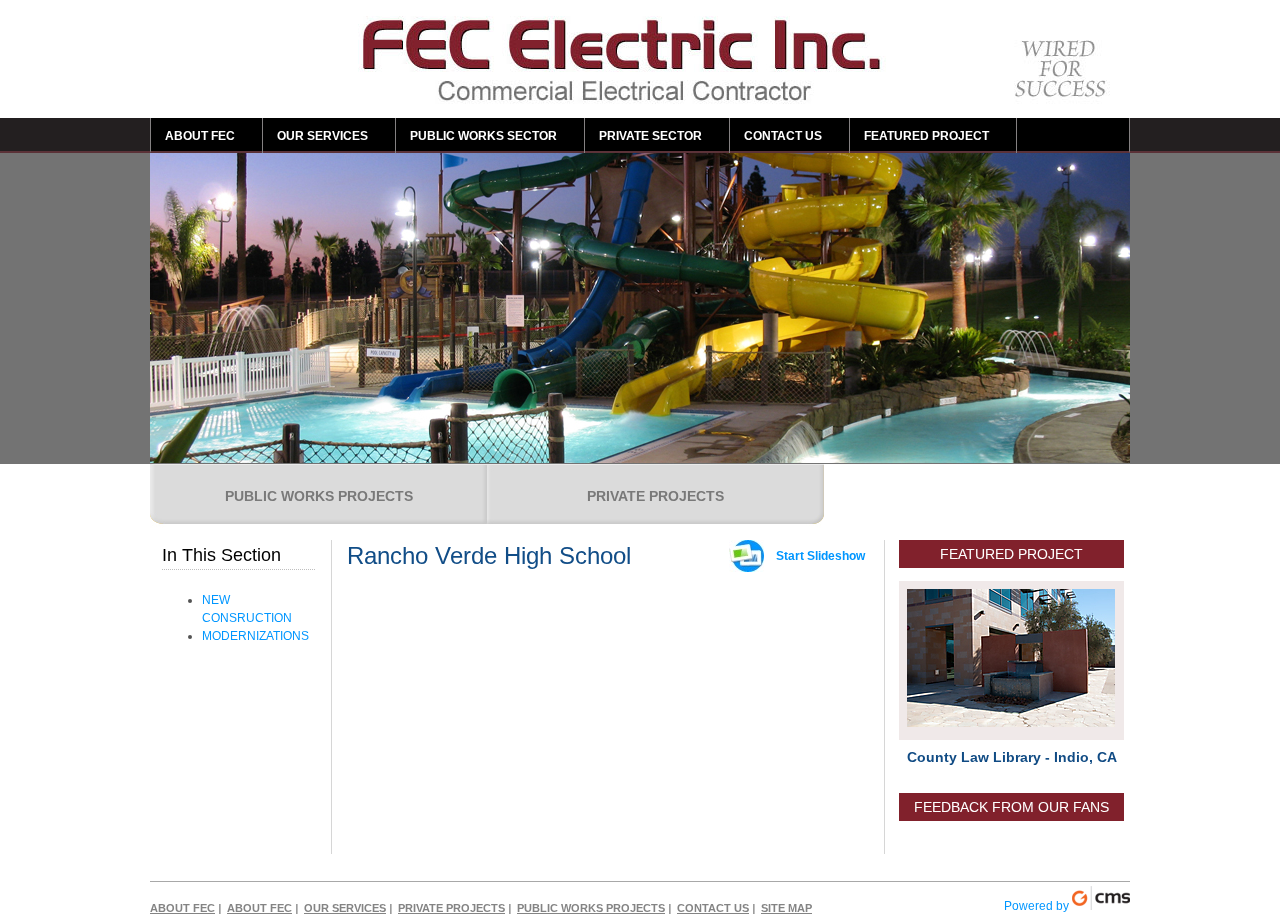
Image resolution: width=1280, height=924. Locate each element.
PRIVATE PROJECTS (655, 496)
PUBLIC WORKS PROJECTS (319, 496)
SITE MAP (786, 908)
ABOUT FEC (200, 136)
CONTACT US (783, 136)
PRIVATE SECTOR (650, 136)
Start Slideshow (820, 556)
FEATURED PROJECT (926, 136)
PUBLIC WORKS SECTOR (483, 136)
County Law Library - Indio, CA (1012, 757)
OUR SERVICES (322, 136)
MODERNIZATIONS (255, 636)
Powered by (1038, 906)
